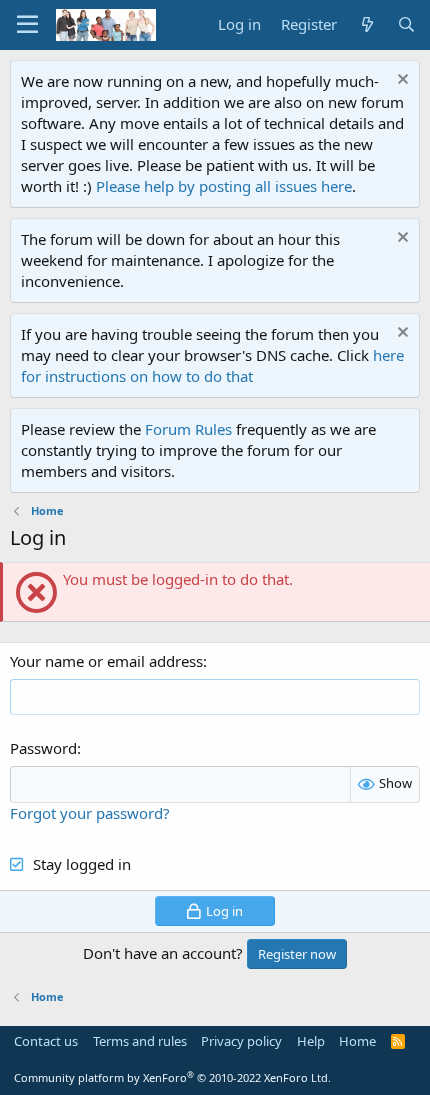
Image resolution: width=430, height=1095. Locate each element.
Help (311, 1041)
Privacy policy (241, 1041)
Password (43, 748)
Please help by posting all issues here (224, 186)
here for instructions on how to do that (212, 365)
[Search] (406, 24)
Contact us (46, 1041)
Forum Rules (188, 429)
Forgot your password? (90, 813)
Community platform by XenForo (172, 1077)
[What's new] (366, 24)
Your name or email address (106, 661)
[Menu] (27, 25)
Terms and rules (140, 1041)
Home (357, 1041)
